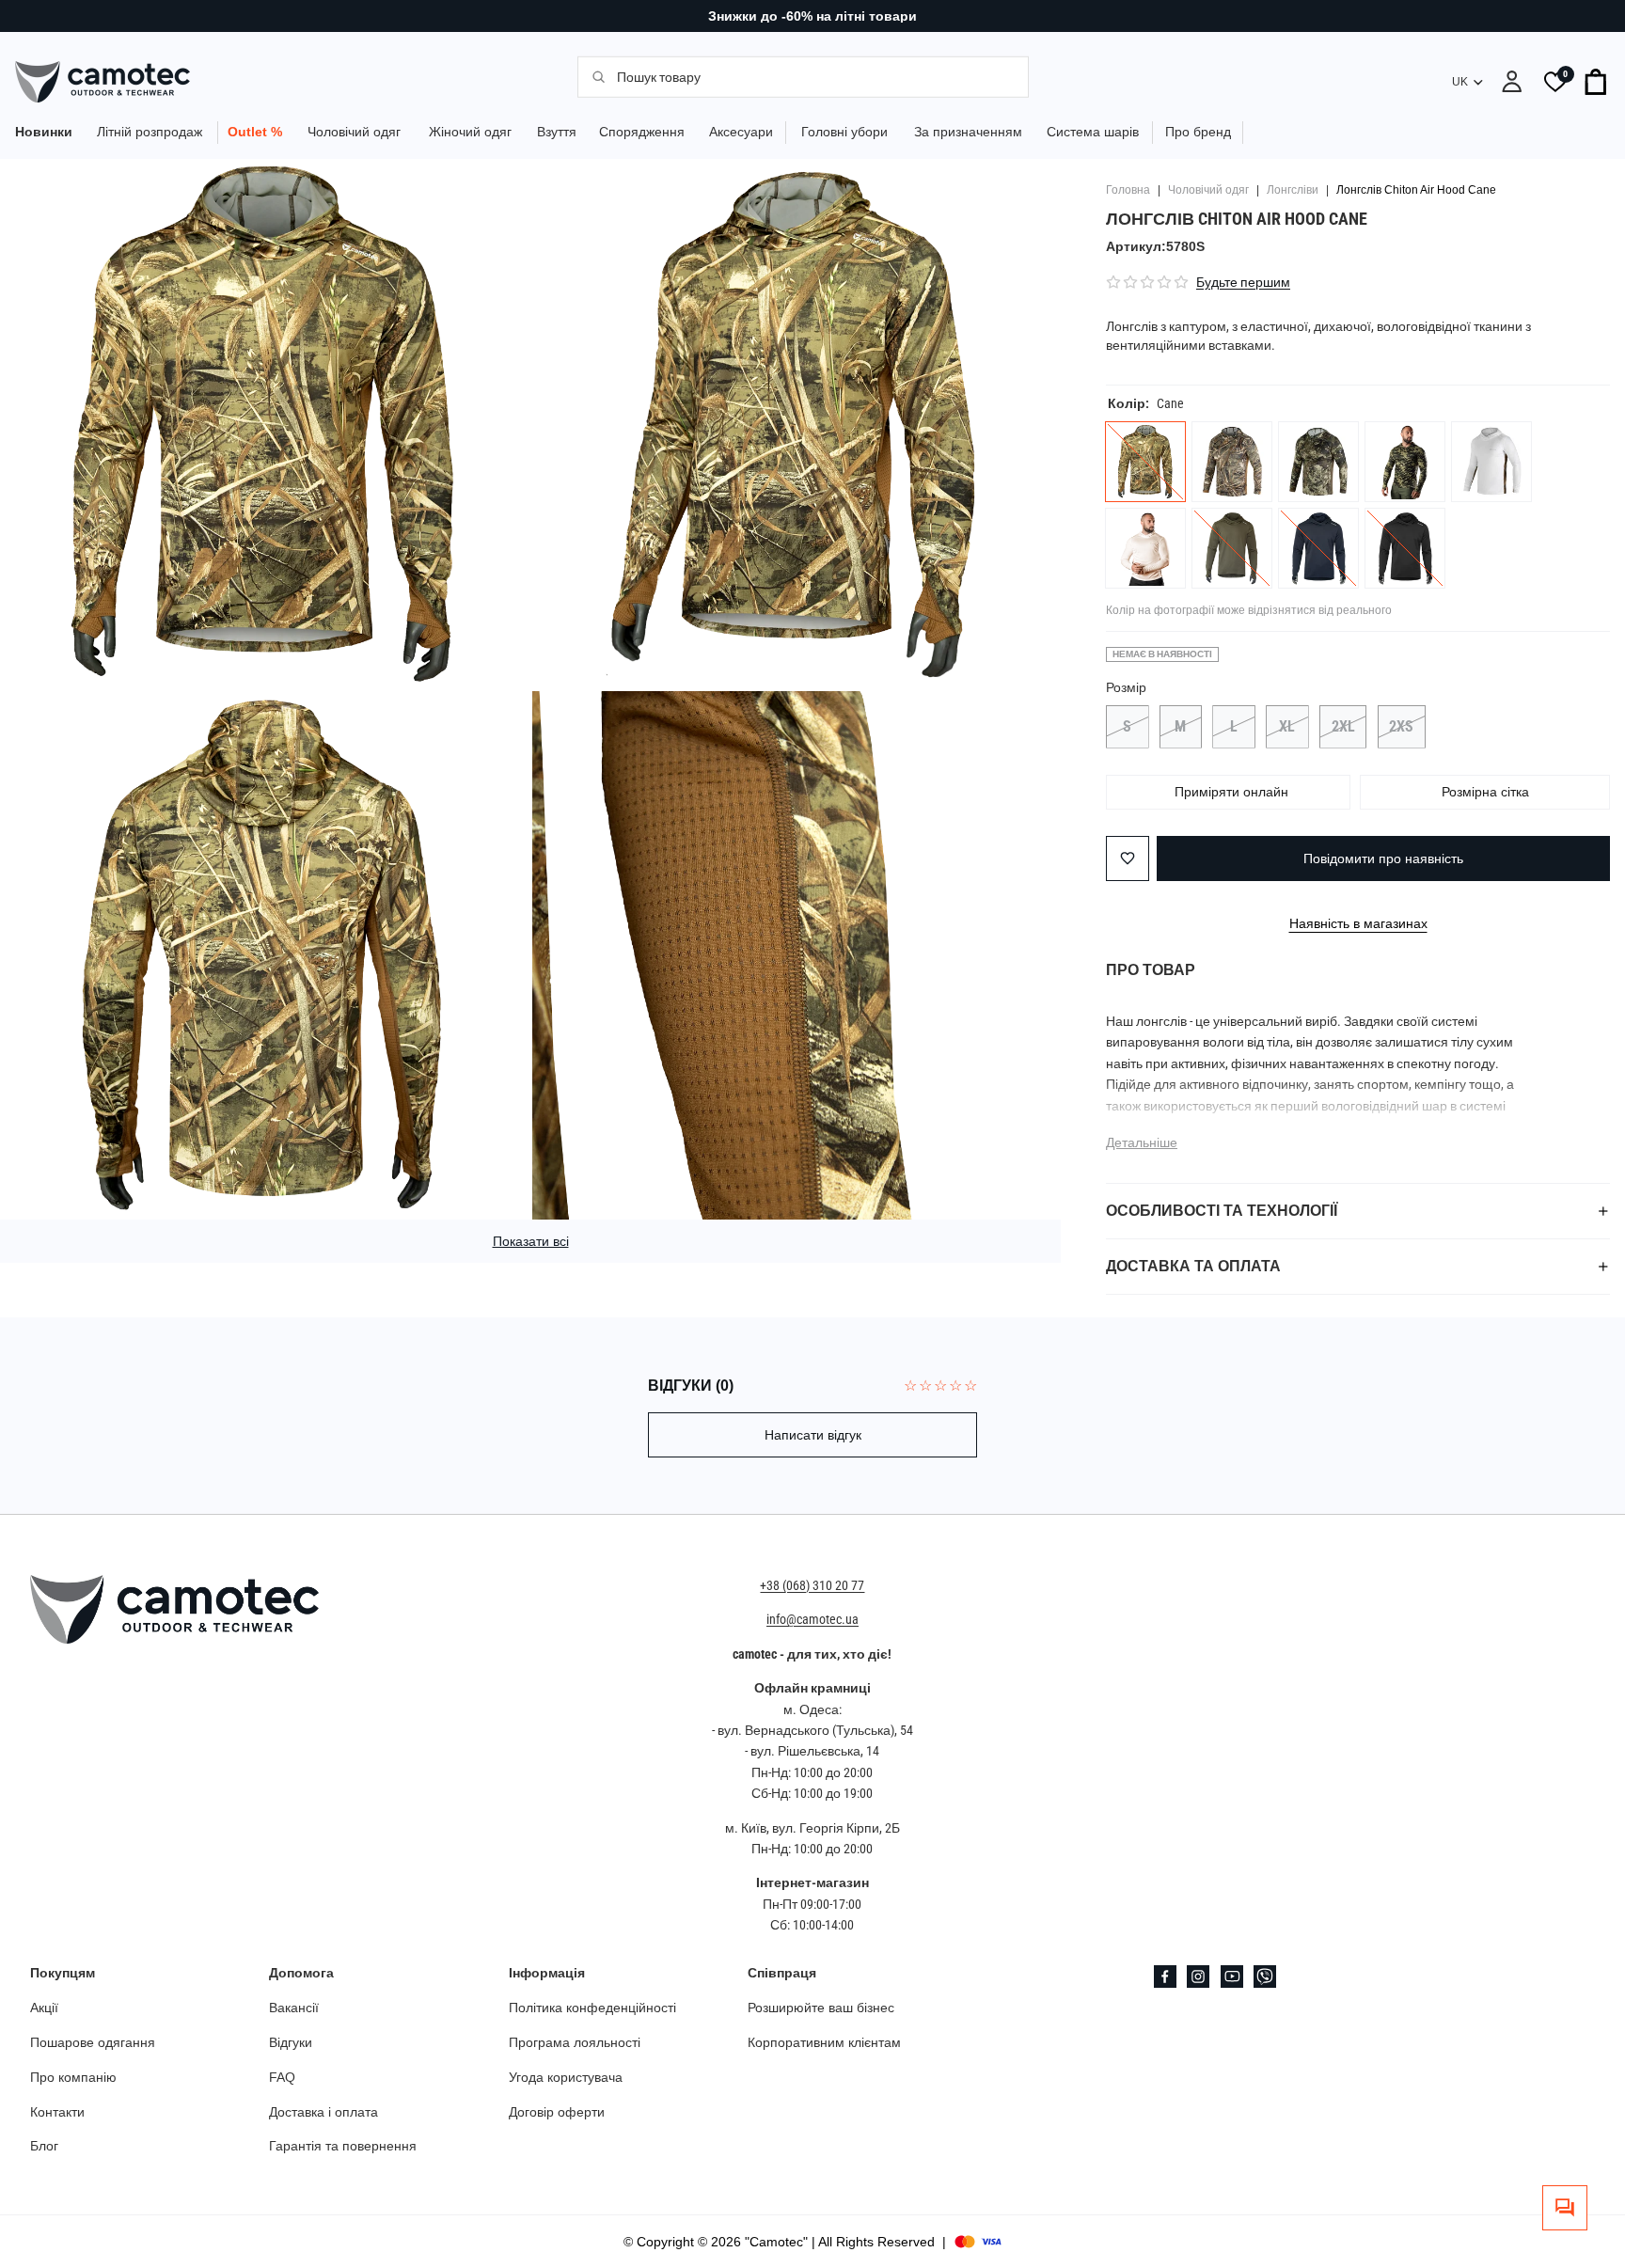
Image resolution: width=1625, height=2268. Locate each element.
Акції (44, 2008)
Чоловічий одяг (1208, 190)
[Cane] (1145, 462)
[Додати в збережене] (1128, 858)
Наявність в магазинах (1358, 923)
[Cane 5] (1232, 462)
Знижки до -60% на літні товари (812, 16)
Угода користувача (566, 2077)
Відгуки (291, 2042)
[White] (1491, 462)
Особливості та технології (1222, 1211)
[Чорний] (1405, 548)
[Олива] (1232, 548)
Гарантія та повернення (343, 2147)
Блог (44, 2147)
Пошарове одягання (93, 2042)
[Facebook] (1165, 1977)
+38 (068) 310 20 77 (812, 1585)
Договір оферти (557, 2112)
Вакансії (294, 2008)
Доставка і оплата (323, 2112)
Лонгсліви (1293, 190)
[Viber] (1265, 1977)
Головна (1128, 190)
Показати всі (531, 1241)
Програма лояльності (575, 2042)
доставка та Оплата (1193, 1266)
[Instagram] (1198, 1977)
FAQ (282, 2077)
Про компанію (73, 2077)
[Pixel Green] (1405, 462)
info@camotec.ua (812, 1620)
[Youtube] (1232, 1977)
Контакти (57, 2112)
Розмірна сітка (1485, 792)
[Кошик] (1597, 82)
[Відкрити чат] (1565, 2208)
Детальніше (1142, 1142)
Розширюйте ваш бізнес (821, 2008)
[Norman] (1318, 462)
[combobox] (812, 76)
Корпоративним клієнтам (824, 2042)
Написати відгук (813, 1435)
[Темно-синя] (1318, 548)
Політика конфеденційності (592, 2008)
